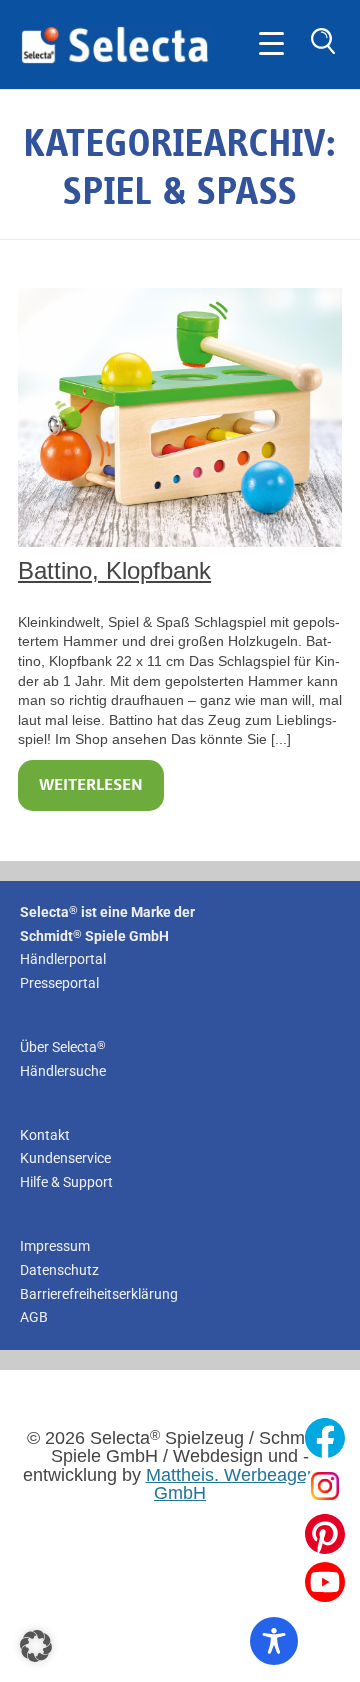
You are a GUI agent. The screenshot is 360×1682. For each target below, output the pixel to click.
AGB (34, 1317)
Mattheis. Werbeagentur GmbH (242, 1484)
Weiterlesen (91, 785)
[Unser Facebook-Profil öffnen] (325, 1438)
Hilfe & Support (66, 1182)
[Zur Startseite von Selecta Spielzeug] (115, 60)
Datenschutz (59, 1270)
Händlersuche (63, 1071)
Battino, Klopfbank (114, 570)
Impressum (55, 1246)
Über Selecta (63, 1047)
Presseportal (59, 983)
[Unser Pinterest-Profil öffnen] (325, 1534)
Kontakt (45, 1135)
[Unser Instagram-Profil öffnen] (325, 1486)
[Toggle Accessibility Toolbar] (274, 1641)
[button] (36, 1646)
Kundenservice (65, 1158)
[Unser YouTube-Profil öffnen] (325, 1582)
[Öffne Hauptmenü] (271, 44)
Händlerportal (63, 959)
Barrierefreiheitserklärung (99, 1294)
